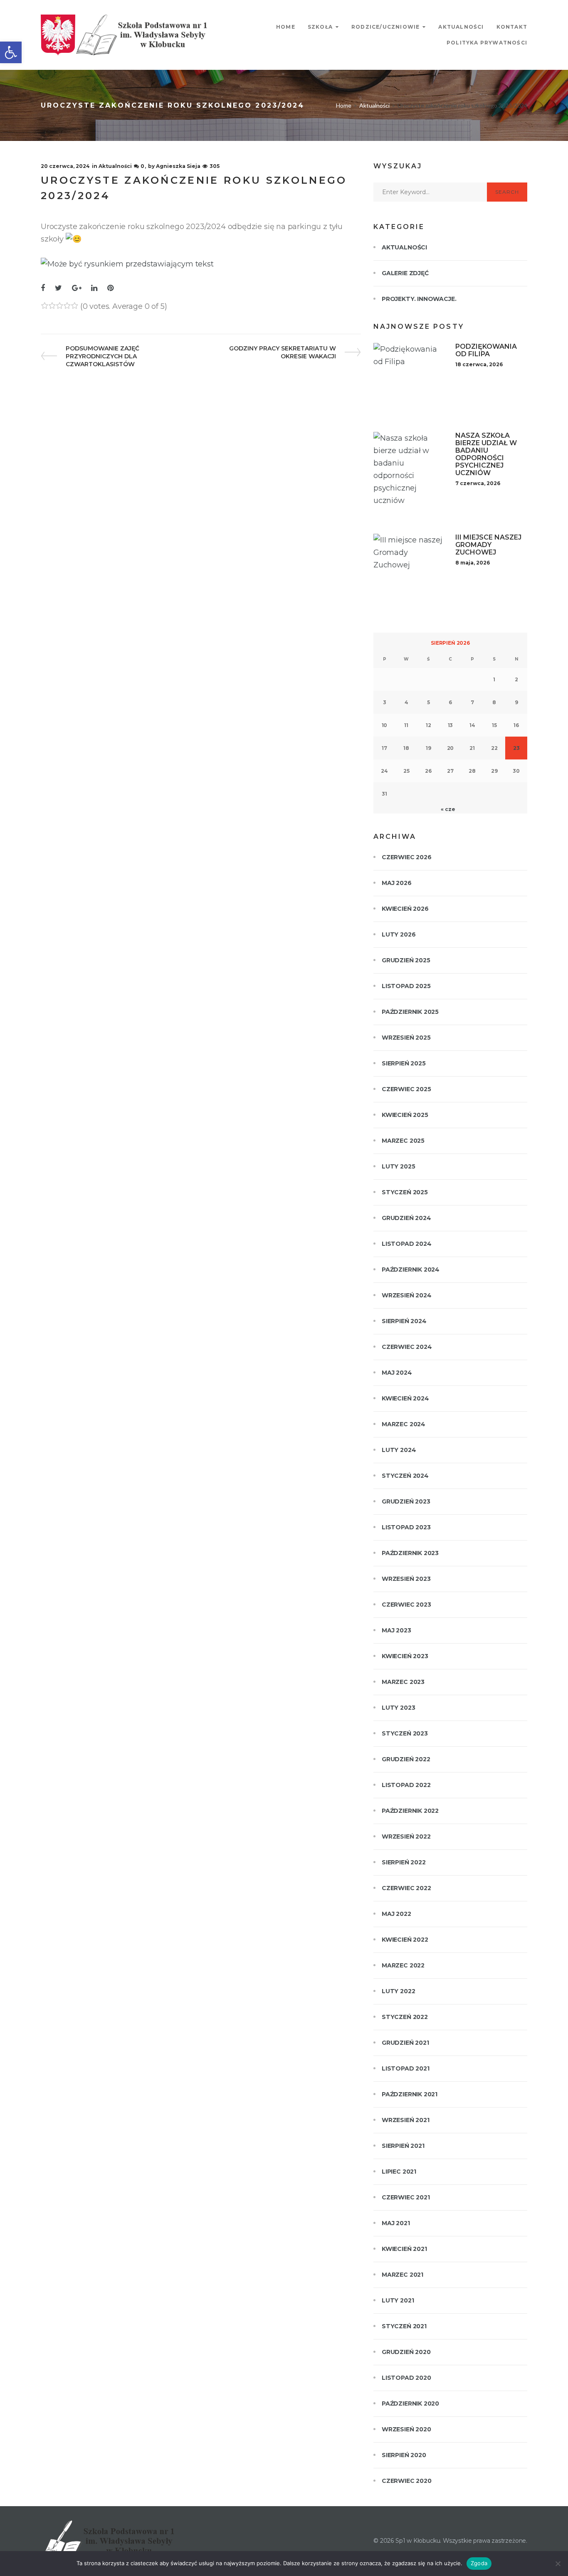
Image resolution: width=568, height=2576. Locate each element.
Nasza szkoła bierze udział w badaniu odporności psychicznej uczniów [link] (486, 454)
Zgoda (479, 2563)
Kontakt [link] (512, 27)
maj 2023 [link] (396, 1630)
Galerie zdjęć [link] (405, 273)
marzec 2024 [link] (404, 1424)
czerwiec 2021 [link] (406, 2197)
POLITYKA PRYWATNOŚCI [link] (487, 43)
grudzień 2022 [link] (406, 1759)
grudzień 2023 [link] (406, 1501)
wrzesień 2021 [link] (406, 2120)
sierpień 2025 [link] (404, 1063)
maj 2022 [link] (396, 1914)
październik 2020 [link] (410, 2403)
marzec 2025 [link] (403, 1141)
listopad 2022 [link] (406, 1785)
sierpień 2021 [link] (403, 2146)
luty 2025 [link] (398, 1166)
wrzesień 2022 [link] (406, 1836)
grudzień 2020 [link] (406, 2352)
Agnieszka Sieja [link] (178, 166)
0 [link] (142, 166)
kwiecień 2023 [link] (405, 1656)
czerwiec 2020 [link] (407, 2481)
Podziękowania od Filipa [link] (486, 350)
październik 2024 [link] (411, 1270)
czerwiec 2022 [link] (406, 1888)
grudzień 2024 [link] (406, 1218)
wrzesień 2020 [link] (406, 2429)
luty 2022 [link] (398, 1991)
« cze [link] (448, 809)
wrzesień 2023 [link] (406, 1579)
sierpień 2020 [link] (404, 2455)
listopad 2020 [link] (406, 2378)
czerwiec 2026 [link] (407, 857)
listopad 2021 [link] (406, 2068)
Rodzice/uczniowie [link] (385, 27)
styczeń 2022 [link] (405, 2017)
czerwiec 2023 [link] (406, 1605)
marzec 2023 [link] (403, 1682)
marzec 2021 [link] (403, 2275)
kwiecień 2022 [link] (405, 1940)
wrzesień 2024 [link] (407, 1295)
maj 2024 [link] (397, 1373)
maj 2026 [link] (397, 883)
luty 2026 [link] (399, 934)
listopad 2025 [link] (406, 986)
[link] (11, 52)
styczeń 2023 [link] (405, 1733)
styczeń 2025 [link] (405, 1192)
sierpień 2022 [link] (404, 1862)
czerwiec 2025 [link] (406, 1089)
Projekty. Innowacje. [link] (419, 299)
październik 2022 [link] (410, 1811)
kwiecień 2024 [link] (405, 1398)
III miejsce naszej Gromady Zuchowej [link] (488, 545)
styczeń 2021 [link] (404, 2326)
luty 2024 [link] (399, 1450)
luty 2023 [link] (398, 1708)
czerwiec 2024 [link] (407, 1347)
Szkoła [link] (320, 27)
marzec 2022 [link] (403, 1965)
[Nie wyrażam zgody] (558, 2564)
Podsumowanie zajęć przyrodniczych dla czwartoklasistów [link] (102, 356)
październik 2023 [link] (410, 1553)
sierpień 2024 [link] (404, 1321)
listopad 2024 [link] (407, 1244)
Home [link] (286, 27)
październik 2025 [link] (410, 1012)
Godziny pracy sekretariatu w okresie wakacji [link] (282, 352)
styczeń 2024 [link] (405, 1476)
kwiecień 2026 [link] (405, 909)
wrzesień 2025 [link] (406, 1038)
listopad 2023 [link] (406, 1527)
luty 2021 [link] (398, 2300)
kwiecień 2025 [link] (405, 1115)
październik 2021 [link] (410, 2094)
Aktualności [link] (461, 27)
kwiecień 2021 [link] (404, 2249)
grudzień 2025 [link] (406, 960)
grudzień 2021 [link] (405, 2043)
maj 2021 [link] (396, 2223)
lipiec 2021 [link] (399, 2172)
